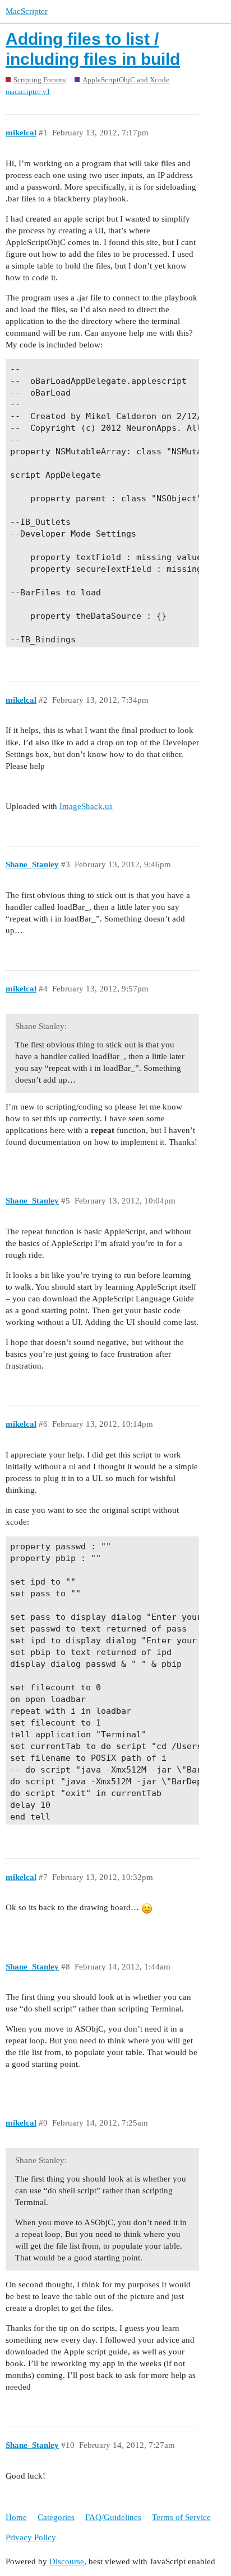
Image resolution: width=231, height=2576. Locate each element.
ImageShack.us (86, 806)
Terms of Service (181, 2517)
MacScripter (27, 11)
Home (16, 2517)
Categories (56, 2517)
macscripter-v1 (28, 91)
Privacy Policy (31, 2537)
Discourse (67, 2561)
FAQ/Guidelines (113, 2517)
